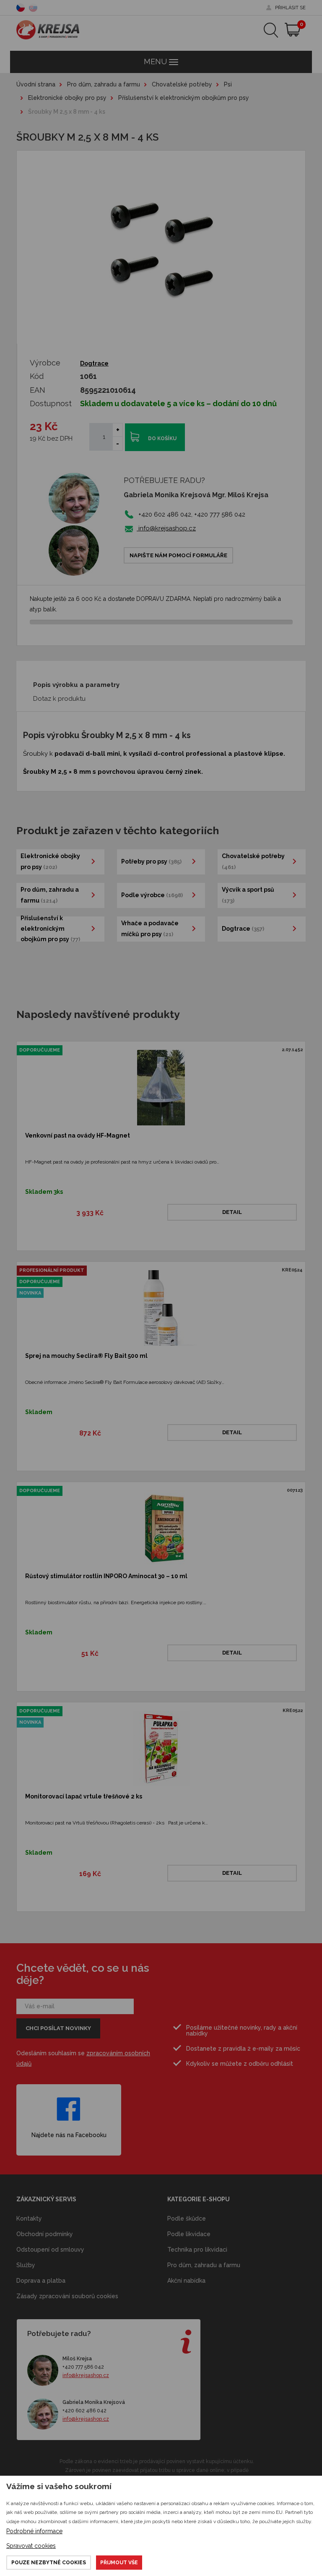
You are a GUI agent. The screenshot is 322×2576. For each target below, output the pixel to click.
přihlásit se (290, 8)
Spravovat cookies (31, 2546)
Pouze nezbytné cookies (49, 2563)
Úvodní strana (36, 84)
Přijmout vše (119, 2563)
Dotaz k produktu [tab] (59, 699)
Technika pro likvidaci (197, 2250)
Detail (232, 1212)
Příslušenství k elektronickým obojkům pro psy (184, 98)
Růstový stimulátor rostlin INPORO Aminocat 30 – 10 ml (106, 1576)
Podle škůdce (187, 2218)
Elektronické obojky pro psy (67, 98)
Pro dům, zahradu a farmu (104, 84)
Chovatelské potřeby (182, 84)
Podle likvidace (189, 2234)
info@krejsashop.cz (166, 528)
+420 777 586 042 (83, 2367)
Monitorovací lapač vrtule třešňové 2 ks (84, 1796)
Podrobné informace (34, 2531)
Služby (26, 2265)
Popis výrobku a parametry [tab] (76, 685)
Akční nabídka (186, 2281)
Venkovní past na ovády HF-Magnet (78, 1135)
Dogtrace (94, 363)
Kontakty (29, 2218)
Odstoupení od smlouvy (50, 2250)
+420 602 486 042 (84, 2411)
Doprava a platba (41, 2281)
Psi (228, 84)
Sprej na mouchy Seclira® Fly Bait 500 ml (86, 1356)
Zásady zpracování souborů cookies (67, 2296)
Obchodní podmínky (45, 2234)
